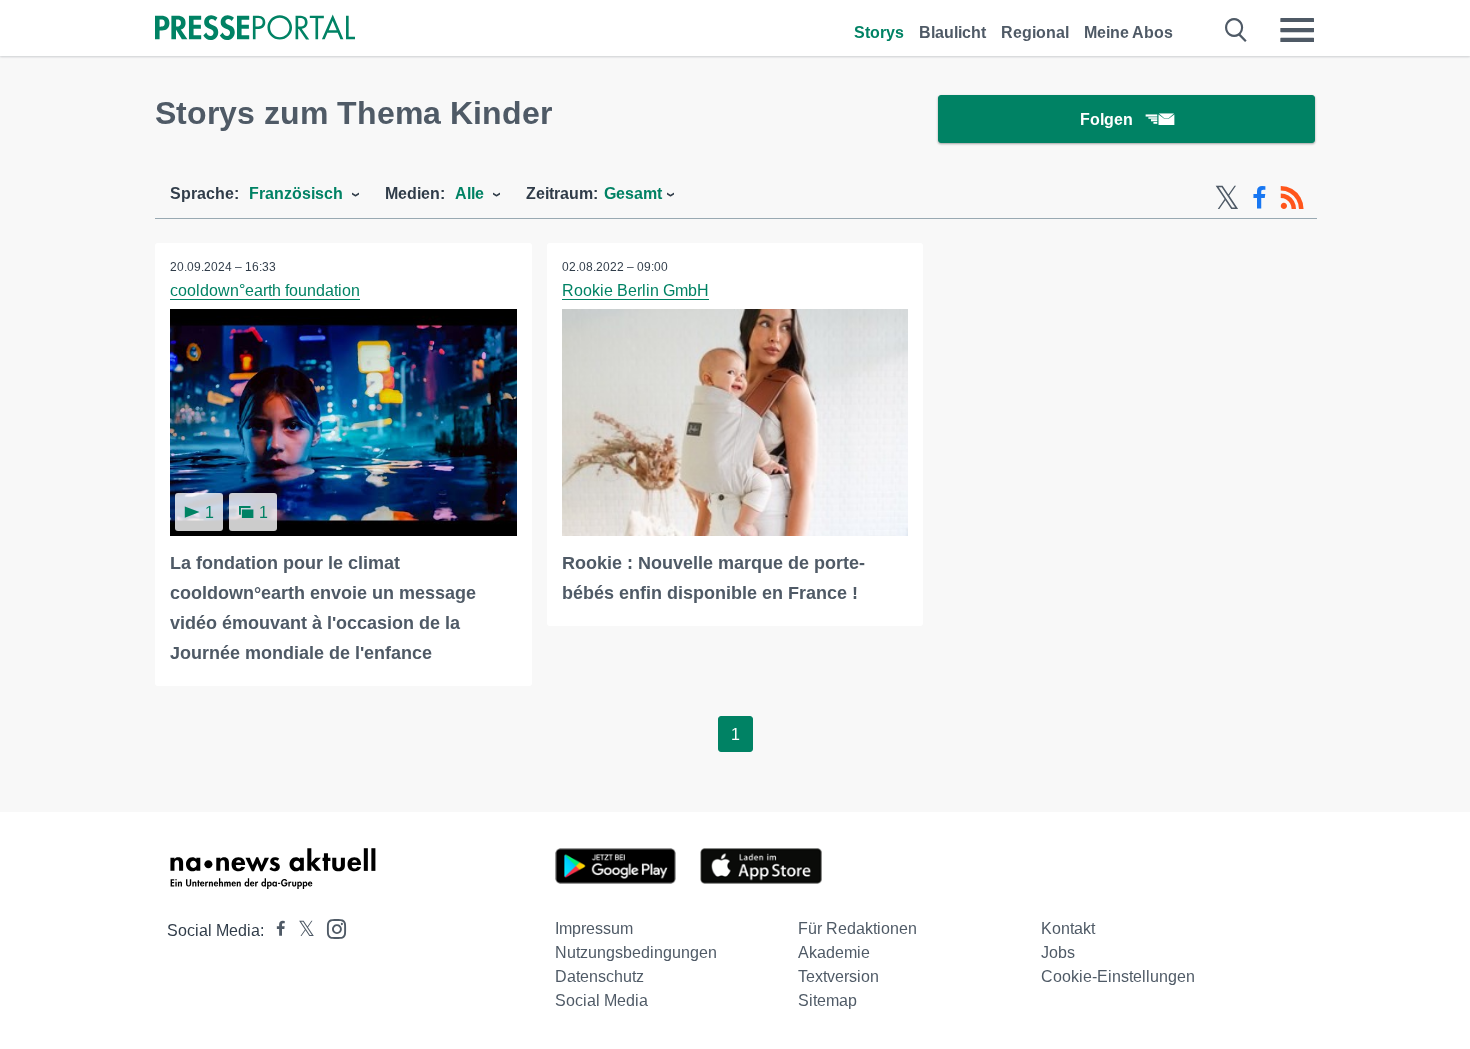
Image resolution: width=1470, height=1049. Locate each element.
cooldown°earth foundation (265, 290)
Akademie (834, 952)
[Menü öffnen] (1297, 30)
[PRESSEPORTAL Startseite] (255, 29)
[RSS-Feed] (1292, 198)
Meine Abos (1128, 32)
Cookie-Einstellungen (1118, 976)
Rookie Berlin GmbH (635, 290)
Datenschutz (599, 976)
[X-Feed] (1227, 198)
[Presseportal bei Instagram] (330, 927)
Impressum (594, 928)
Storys (879, 32)
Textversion (838, 976)
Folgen (1106, 119)
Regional (1035, 32)
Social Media (601, 1000)
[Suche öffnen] (1236, 30)
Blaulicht (952, 32)
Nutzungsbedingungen (636, 952)
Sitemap (827, 1000)
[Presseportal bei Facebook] (275, 930)
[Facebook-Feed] (1259, 198)
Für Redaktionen (857, 928)
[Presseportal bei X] (300, 930)
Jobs (1058, 952)
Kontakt (1068, 928)
